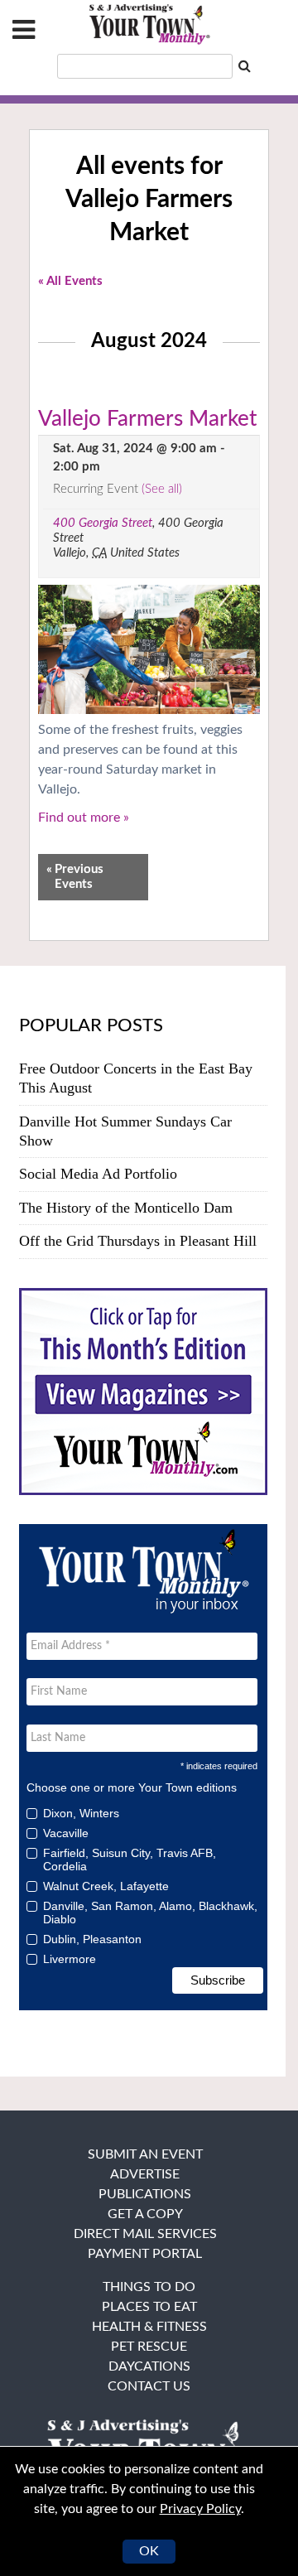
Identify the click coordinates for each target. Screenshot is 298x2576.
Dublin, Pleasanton (92, 1939)
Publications (145, 2194)
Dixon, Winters (81, 1813)
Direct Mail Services (145, 2234)
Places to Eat (149, 2307)
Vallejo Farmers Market (147, 419)
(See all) (162, 489)
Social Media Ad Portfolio (98, 1174)
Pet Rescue (149, 2347)
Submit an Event (145, 2154)
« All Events (70, 281)
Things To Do (149, 2287)
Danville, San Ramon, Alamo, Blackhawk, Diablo (150, 1913)
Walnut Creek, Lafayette (106, 1886)
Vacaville (66, 1833)
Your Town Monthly (149, 25)
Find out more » (84, 818)
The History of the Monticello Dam (126, 1208)
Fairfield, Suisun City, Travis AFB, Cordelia (130, 1860)
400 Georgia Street (103, 523)
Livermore (70, 1959)
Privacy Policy (200, 2509)
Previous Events (75, 877)
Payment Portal (145, 2254)
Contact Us (149, 2386)
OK (149, 2551)
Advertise (145, 2174)
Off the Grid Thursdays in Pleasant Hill (138, 1241)
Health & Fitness (149, 2327)
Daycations (149, 2366)
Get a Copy (145, 2214)
